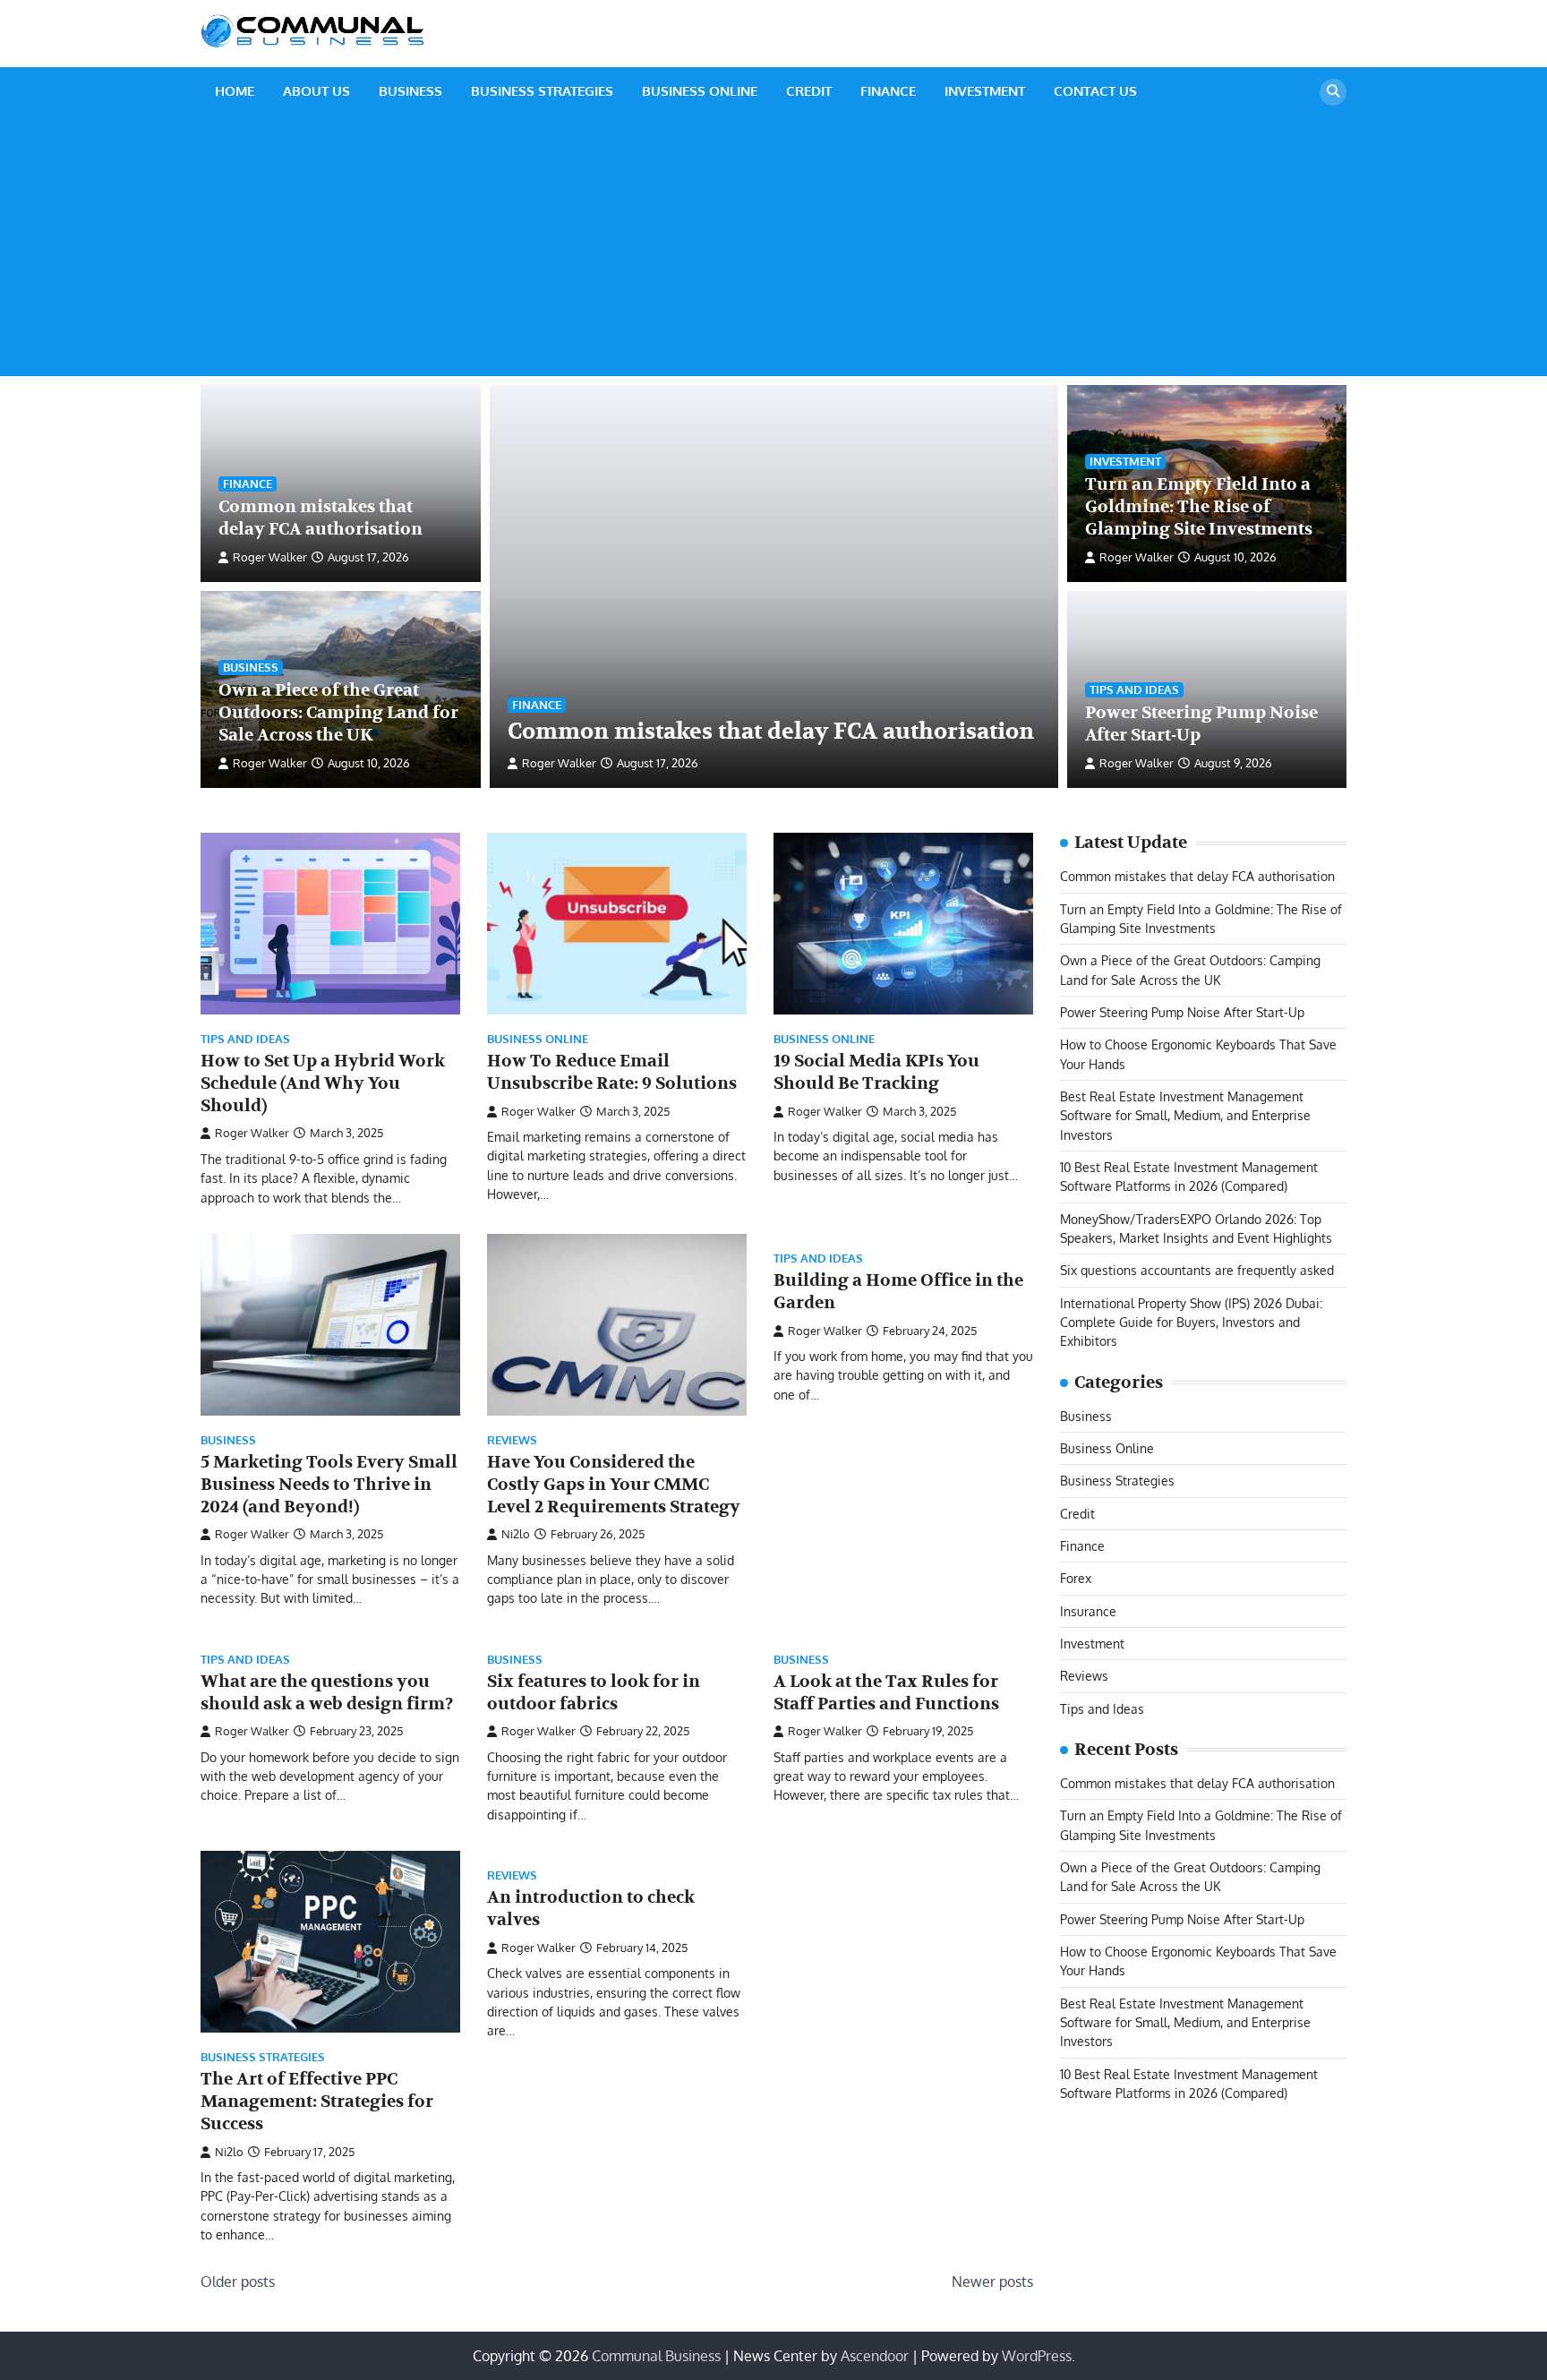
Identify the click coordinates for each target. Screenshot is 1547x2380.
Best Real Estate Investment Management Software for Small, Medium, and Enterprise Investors (1185, 1115)
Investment (985, 91)
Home (235, 91)
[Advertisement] (773, 251)
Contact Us (1095, 91)
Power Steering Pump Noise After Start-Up (1182, 1012)
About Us (316, 91)
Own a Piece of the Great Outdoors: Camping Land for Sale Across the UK (338, 713)
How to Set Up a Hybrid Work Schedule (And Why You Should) (323, 1083)
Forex (1076, 1578)
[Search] (1333, 92)
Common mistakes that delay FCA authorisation (771, 732)
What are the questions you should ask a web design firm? (327, 1693)
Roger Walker (559, 763)
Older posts (238, 2282)
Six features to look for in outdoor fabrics (594, 1693)
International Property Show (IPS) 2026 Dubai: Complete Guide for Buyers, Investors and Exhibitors (1191, 1321)
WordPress (1037, 2356)
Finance (888, 91)
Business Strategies (542, 91)
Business (410, 91)
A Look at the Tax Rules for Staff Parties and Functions (886, 1693)
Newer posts (992, 2282)
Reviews (512, 1440)
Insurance (1088, 1610)
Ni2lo (516, 1534)
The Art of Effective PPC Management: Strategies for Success (317, 2102)
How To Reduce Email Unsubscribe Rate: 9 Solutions (612, 1072)
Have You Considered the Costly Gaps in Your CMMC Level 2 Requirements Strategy (614, 1485)
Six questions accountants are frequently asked (1197, 1270)
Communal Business (656, 2356)
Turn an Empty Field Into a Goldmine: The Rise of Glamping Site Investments (1199, 507)
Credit (809, 91)
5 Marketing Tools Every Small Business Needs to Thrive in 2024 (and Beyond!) (329, 1485)
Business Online (700, 91)
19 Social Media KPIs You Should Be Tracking (876, 1072)
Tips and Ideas (1134, 689)
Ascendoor (875, 2356)
